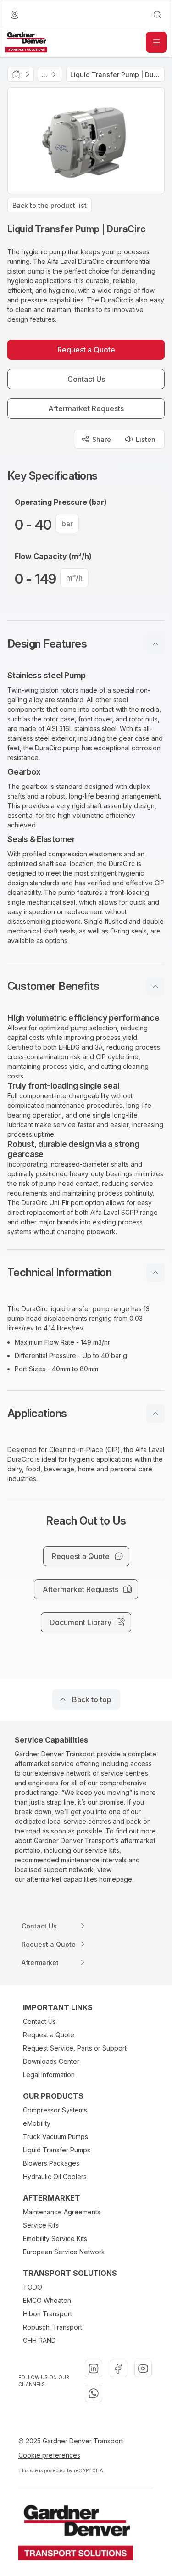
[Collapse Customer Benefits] (155, 986)
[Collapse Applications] (155, 1414)
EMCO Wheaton (47, 2300)
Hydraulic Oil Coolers (55, 2176)
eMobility (37, 2123)
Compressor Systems (55, 2110)
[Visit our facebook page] (118, 2369)
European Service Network (64, 2252)
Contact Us (39, 2021)
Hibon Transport (47, 2314)
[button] (86, 644)
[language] (15, 15)
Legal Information (49, 2075)
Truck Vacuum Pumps (55, 2137)
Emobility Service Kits (55, 2238)
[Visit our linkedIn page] (94, 2369)
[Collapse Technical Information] (155, 1273)
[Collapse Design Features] (155, 644)
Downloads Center (51, 2061)
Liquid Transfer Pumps (57, 2150)
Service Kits (41, 2225)
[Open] (156, 42)
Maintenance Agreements (62, 2212)
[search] (157, 15)
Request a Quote (49, 2035)
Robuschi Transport (53, 2327)
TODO (33, 2287)
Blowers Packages (51, 2163)
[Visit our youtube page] (143, 2369)
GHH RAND (39, 2340)
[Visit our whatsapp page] (94, 2393)
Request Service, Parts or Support (75, 2048)
